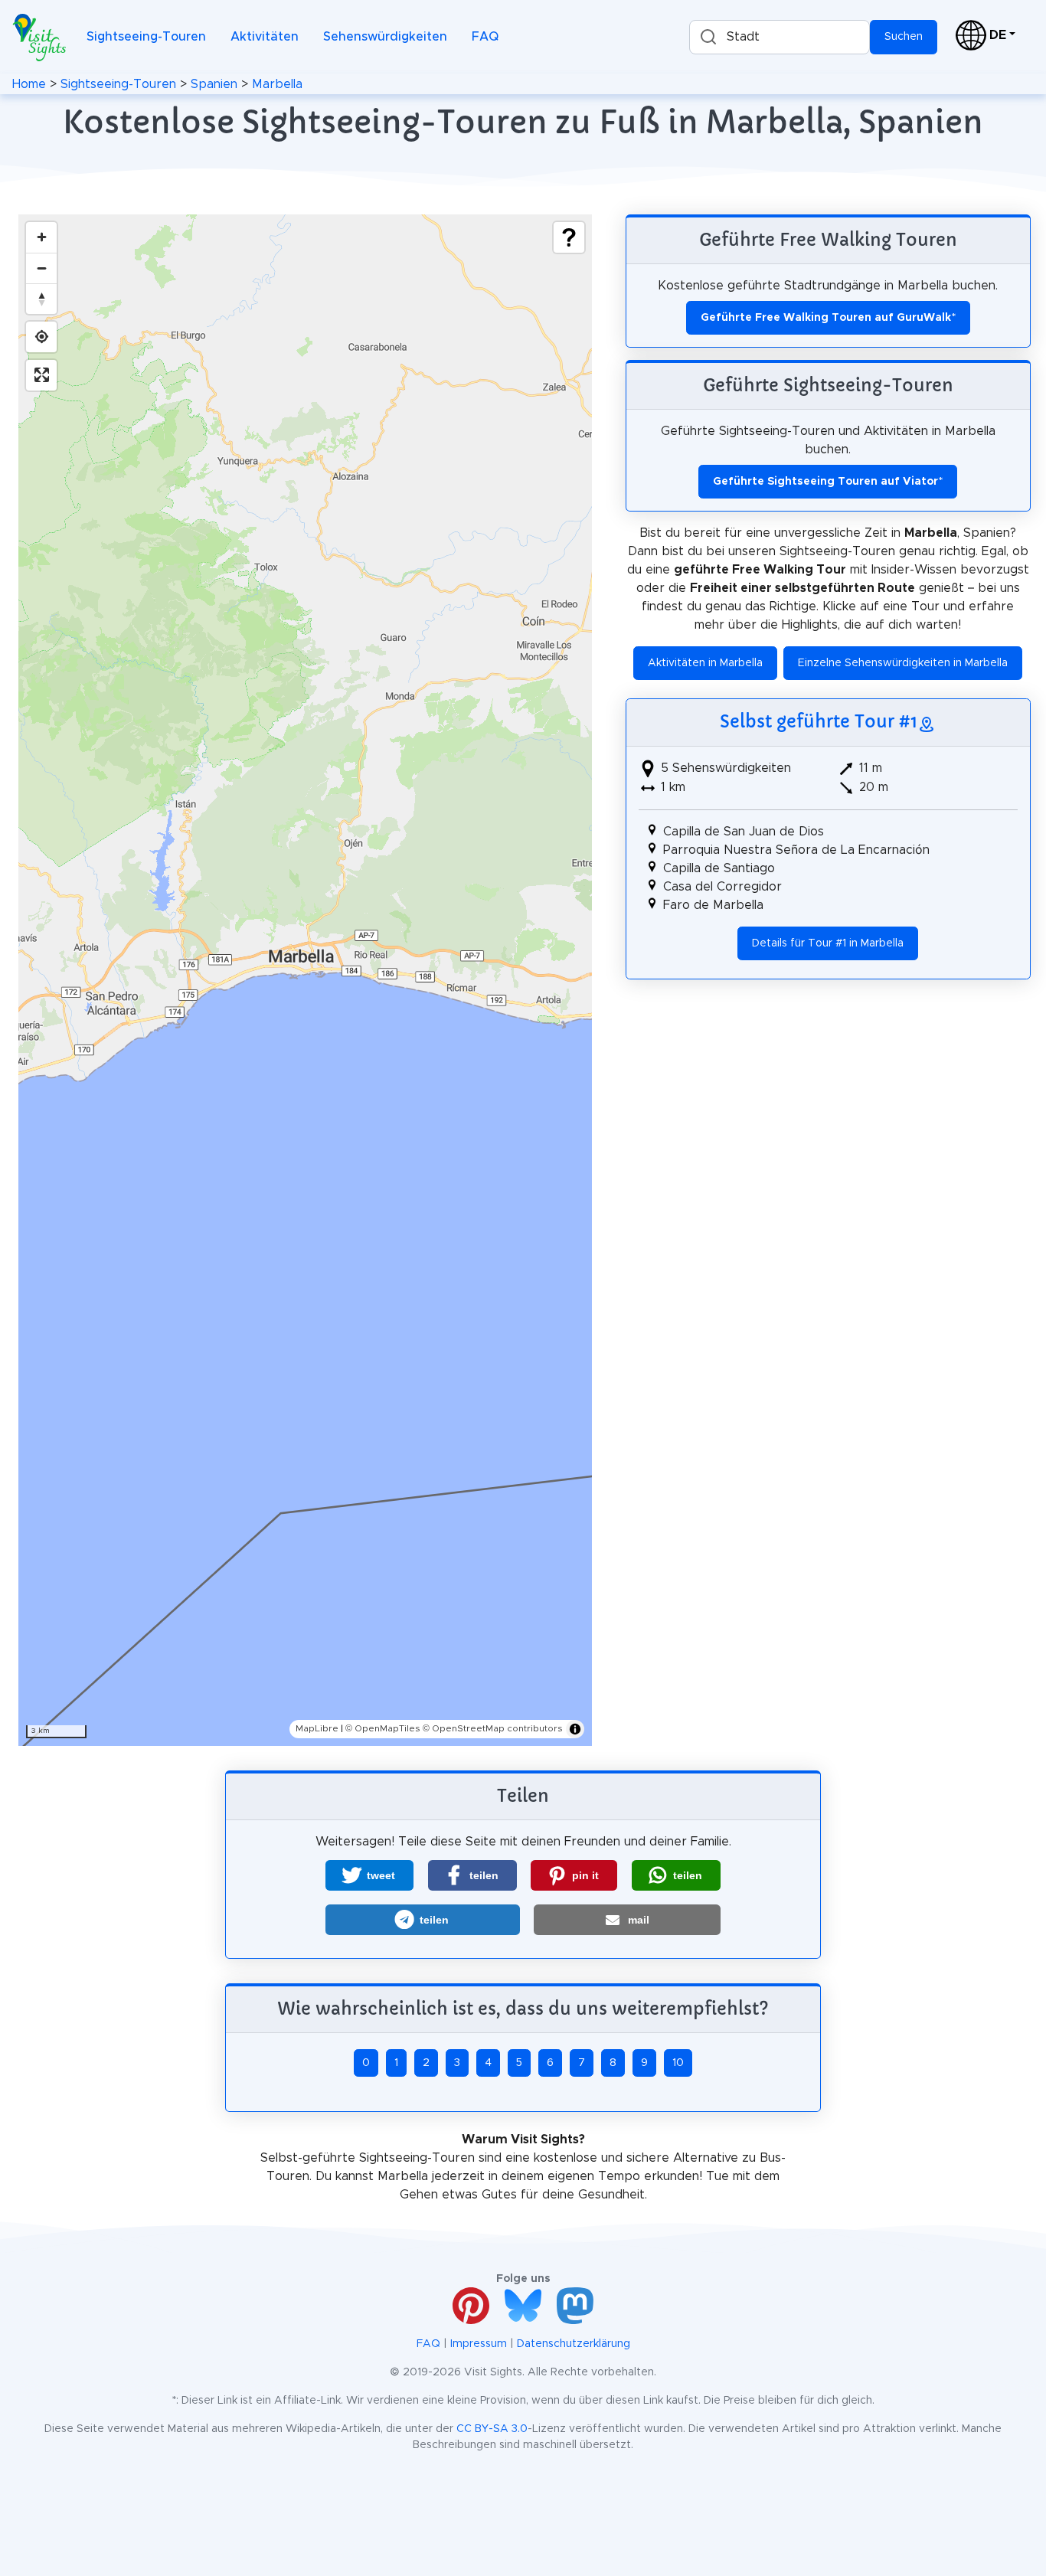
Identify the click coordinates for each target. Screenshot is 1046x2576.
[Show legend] (569, 237)
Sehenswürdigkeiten (385, 37)
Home (29, 84)
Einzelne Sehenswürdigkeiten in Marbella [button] (903, 663)
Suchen (904, 37)
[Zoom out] (41, 268)
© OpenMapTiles (383, 1728)
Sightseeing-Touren (146, 37)
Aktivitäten (265, 37)
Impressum (479, 2344)
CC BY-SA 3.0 (492, 2429)
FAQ (485, 37)
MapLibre (317, 1728)
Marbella (277, 84)
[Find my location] (41, 337)
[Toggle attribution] (575, 1729)
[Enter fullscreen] (41, 375)
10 (678, 2063)
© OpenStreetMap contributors (493, 1728)
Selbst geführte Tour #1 (819, 721)
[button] (369, 1875)
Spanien (214, 84)
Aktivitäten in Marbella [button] (705, 663)
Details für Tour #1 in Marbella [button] (828, 943)
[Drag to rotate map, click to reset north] (41, 299)
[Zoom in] (41, 237)
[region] (305, 980)
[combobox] (780, 37)
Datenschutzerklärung (574, 2344)
